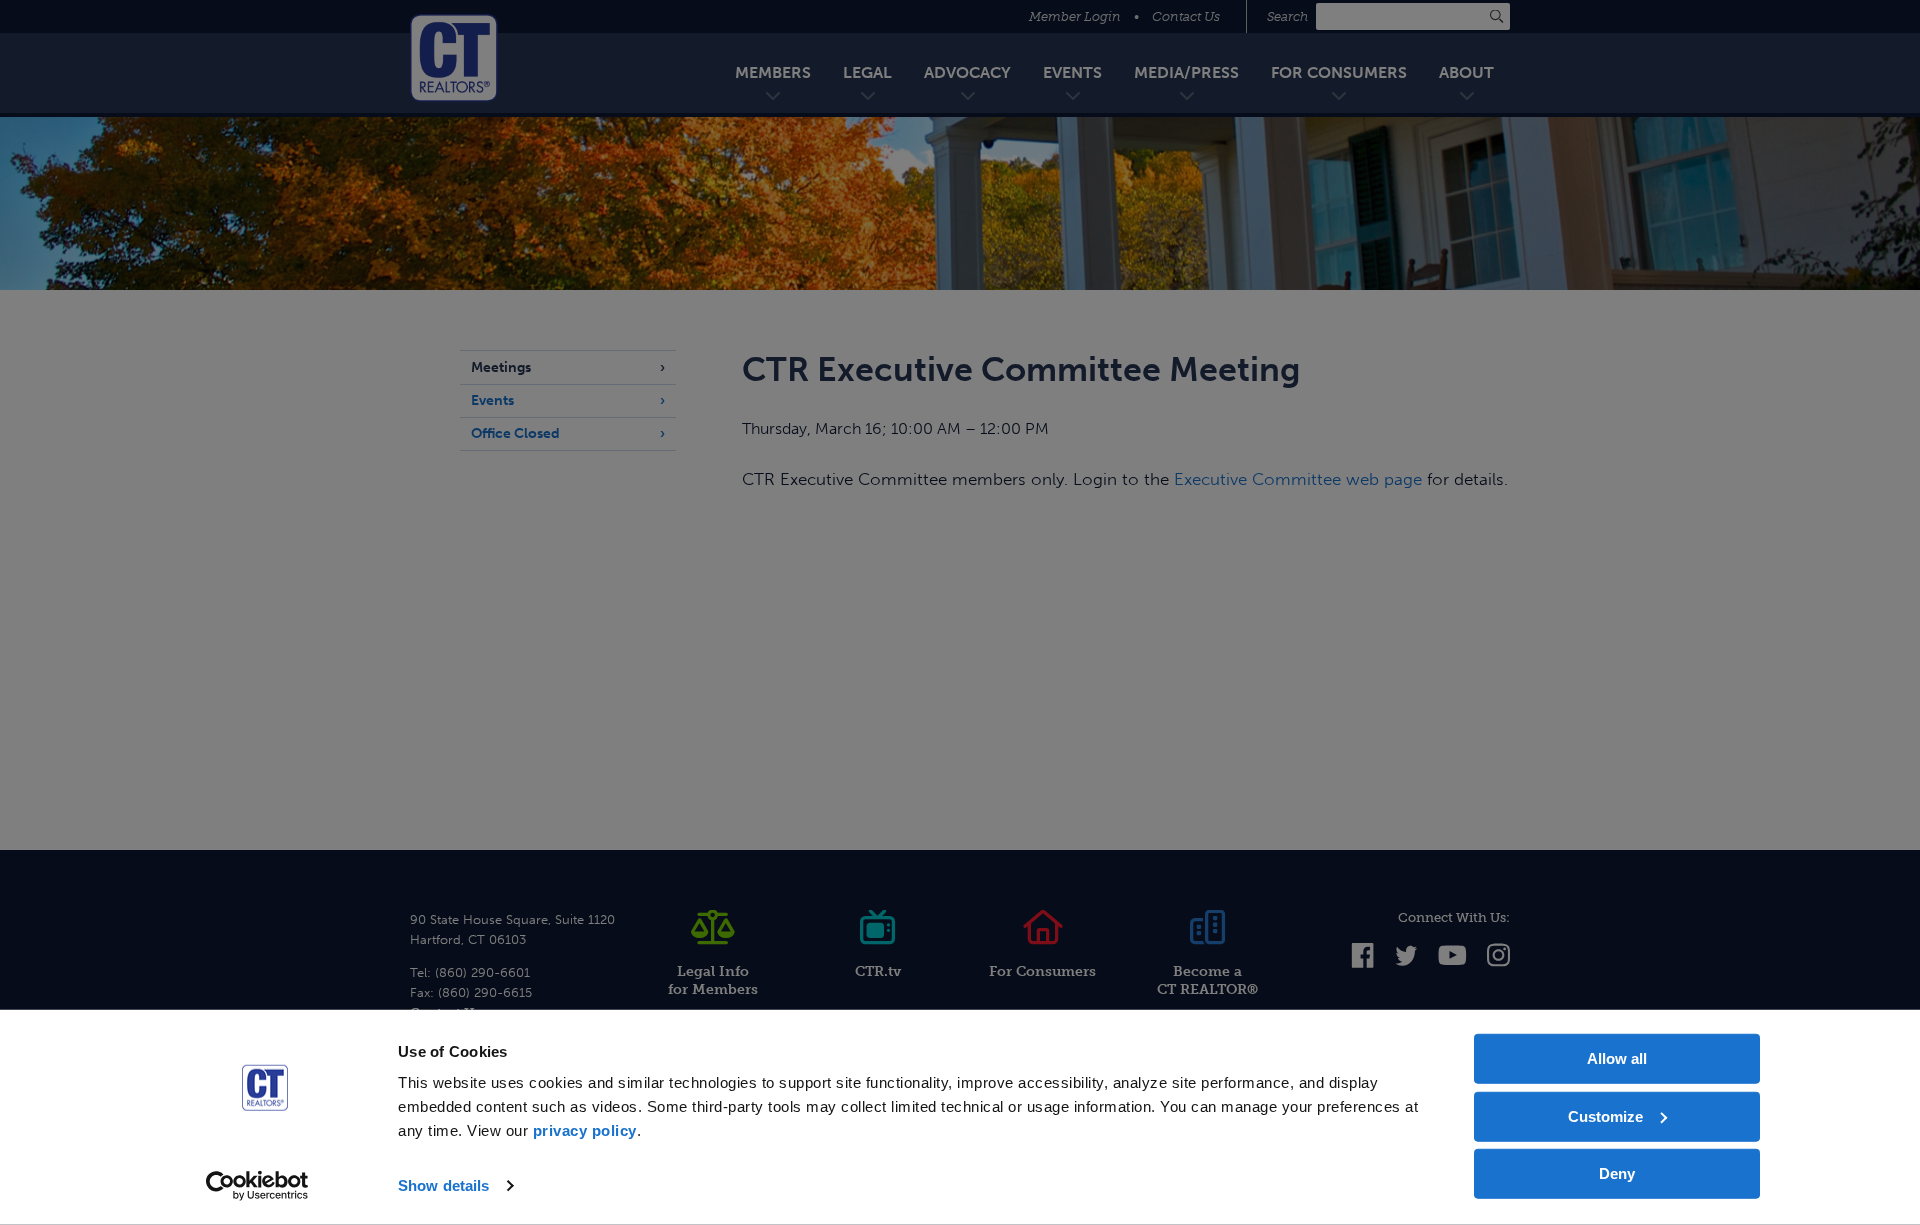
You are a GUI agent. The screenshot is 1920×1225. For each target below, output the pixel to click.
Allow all (1617, 1058)
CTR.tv (878, 971)
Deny (1617, 1173)
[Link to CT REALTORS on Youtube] (1452, 960)
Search (1289, 16)
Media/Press (1186, 72)
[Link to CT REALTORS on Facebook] (1362, 963)
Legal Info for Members (713, 980)
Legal (867, 72)
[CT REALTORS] (454, 58)
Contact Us (1186, 16)
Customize (1605, 1115)
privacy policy (585, 1130)
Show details (443, 1185)
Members (773, 72)
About (1466, 72)
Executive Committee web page (1298, 479)
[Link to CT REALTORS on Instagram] (1498, 963)
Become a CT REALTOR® (1207, 980)
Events (1072, 72)
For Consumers (1339, 72)
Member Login (1075, 16)
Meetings (501, 367)
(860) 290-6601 (482, 972)
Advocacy (967, 72)
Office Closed (515, 433)
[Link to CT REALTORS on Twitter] (1406, 961)
